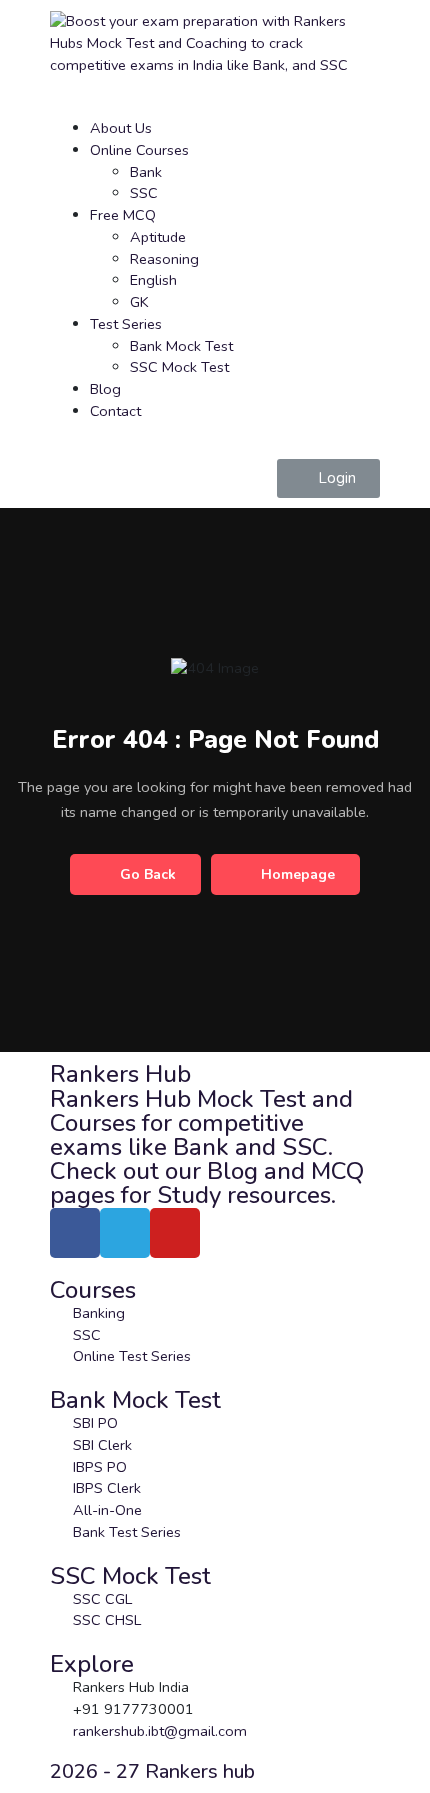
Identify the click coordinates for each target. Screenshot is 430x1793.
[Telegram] (125, 1233)
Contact (115, 411)
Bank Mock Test (181, 346)
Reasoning (164, 259)
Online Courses (139, 150)
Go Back (148, 874)
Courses (93, 1290)
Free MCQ (123, 215)
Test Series (126, 324)
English (153, 280)
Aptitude (158, 237)
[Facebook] (75, 1233)
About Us (121, 128)
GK (139, 302)
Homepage (298, 874)
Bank (146, 172)
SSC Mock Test (179, 367)
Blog (105, 389)
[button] (328, 478)
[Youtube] (175, 1233)
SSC (144, 193)
